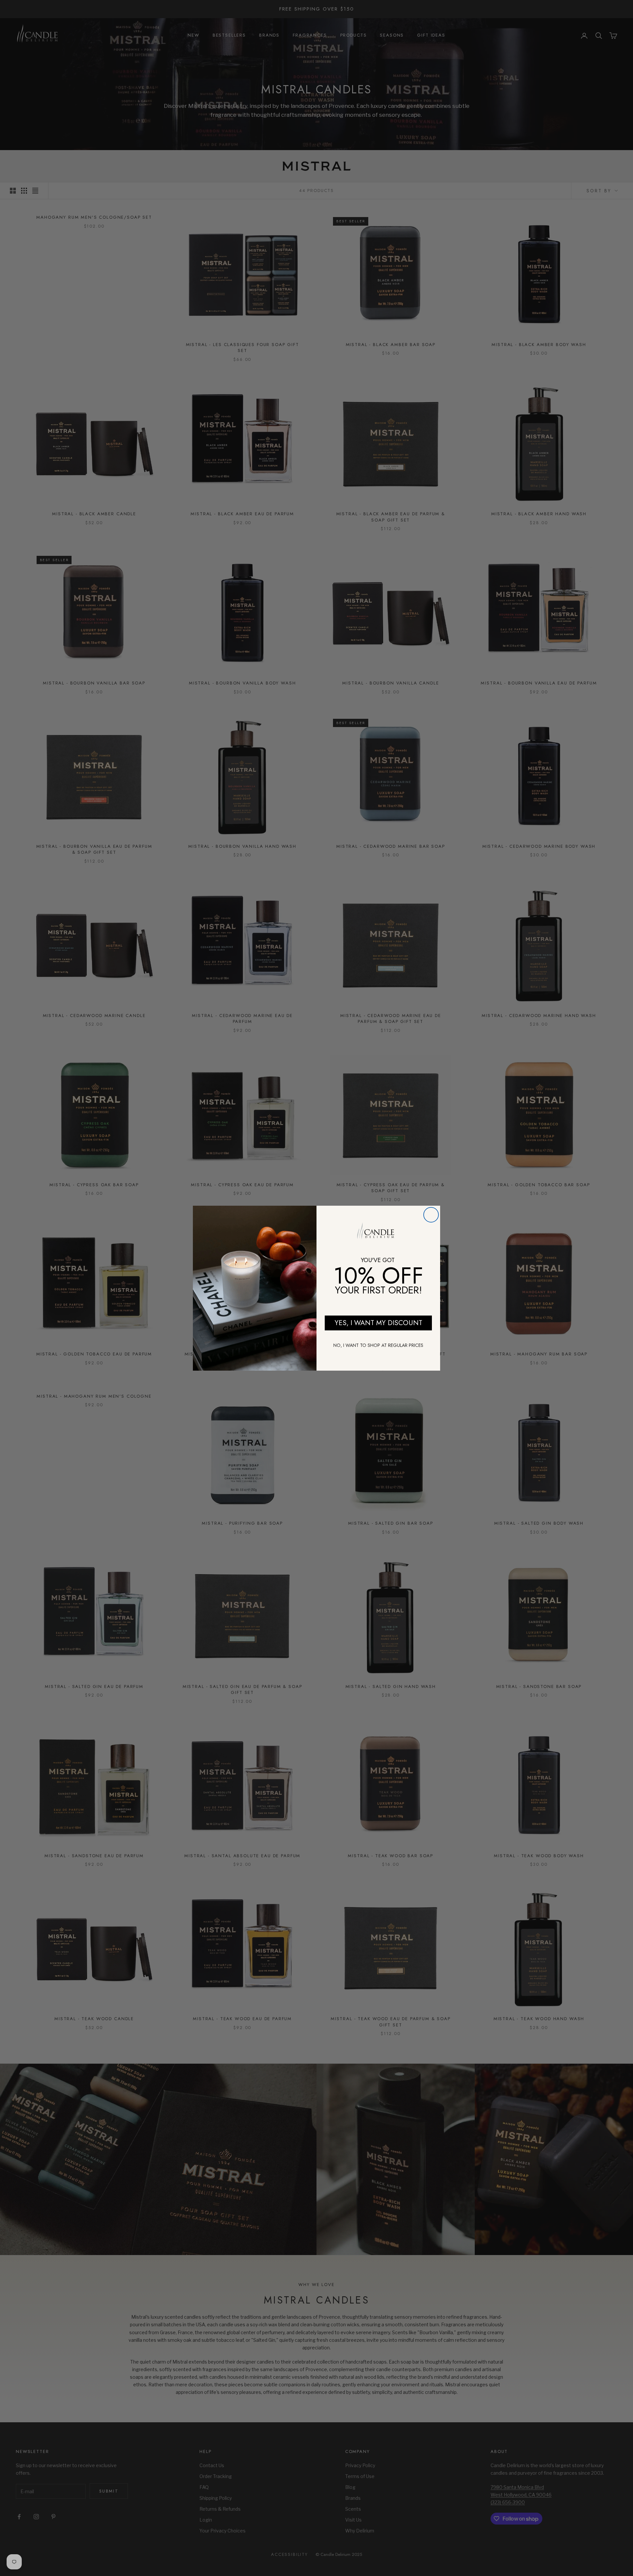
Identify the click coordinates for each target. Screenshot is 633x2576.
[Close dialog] (431, 1215)
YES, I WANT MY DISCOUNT (378, 1323)
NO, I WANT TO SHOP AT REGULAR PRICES (378, 1345)
